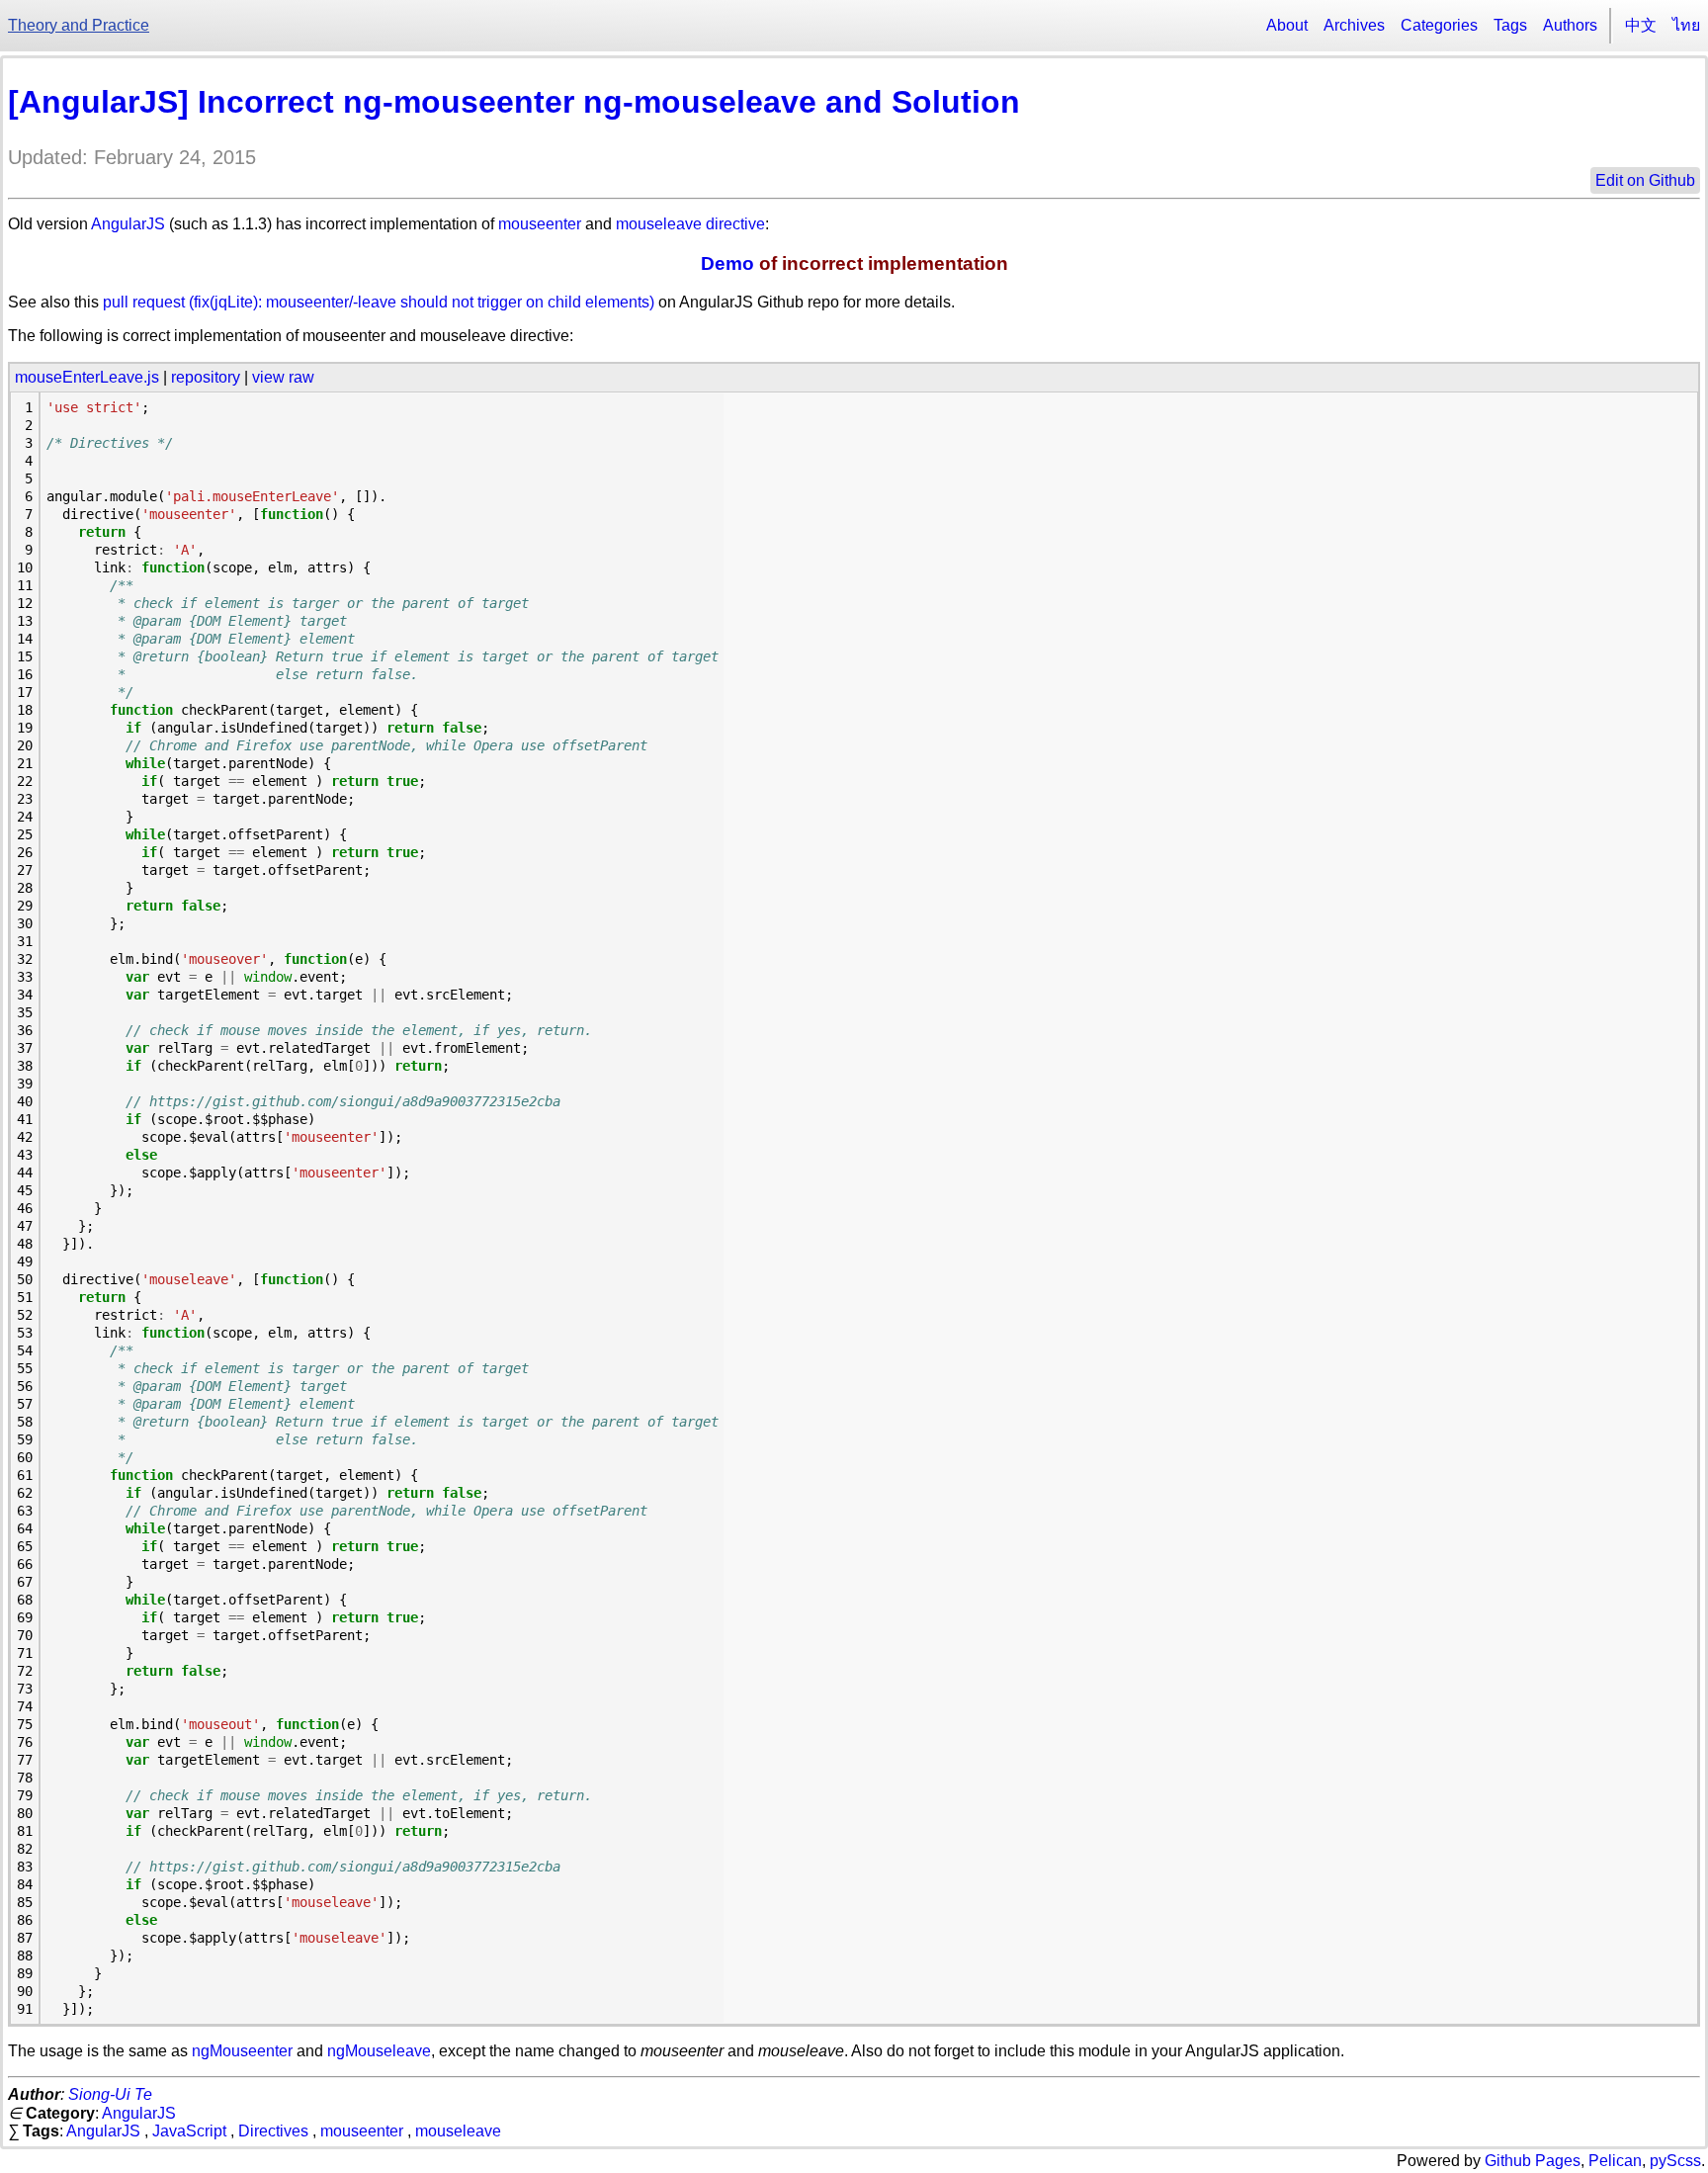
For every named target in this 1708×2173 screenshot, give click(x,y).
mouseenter (540, 224)
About (1287, 25)
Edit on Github (1645, 180)
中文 (1641, 25)
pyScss (1675, 2161)
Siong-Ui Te (110, 2094)
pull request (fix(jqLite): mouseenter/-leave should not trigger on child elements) (379, 302)
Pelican (1615, 2161)
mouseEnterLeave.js (87, 377)
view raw (283, 377)
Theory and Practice (79, 25)
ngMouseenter (242, 2051)
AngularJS (128, 224)
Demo (727, 263)
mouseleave (659, 224)
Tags (1510, 25)
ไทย (1686, 25)
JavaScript (189, 2131)
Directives (273, 2131)
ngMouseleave (379, 2051)
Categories (1439, 25)
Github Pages (1533, 2161)
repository (206, 377)
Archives (1354, 25)
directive (735, 224)
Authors (1570, 25)
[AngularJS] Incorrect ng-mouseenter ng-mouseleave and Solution (514, 102)
